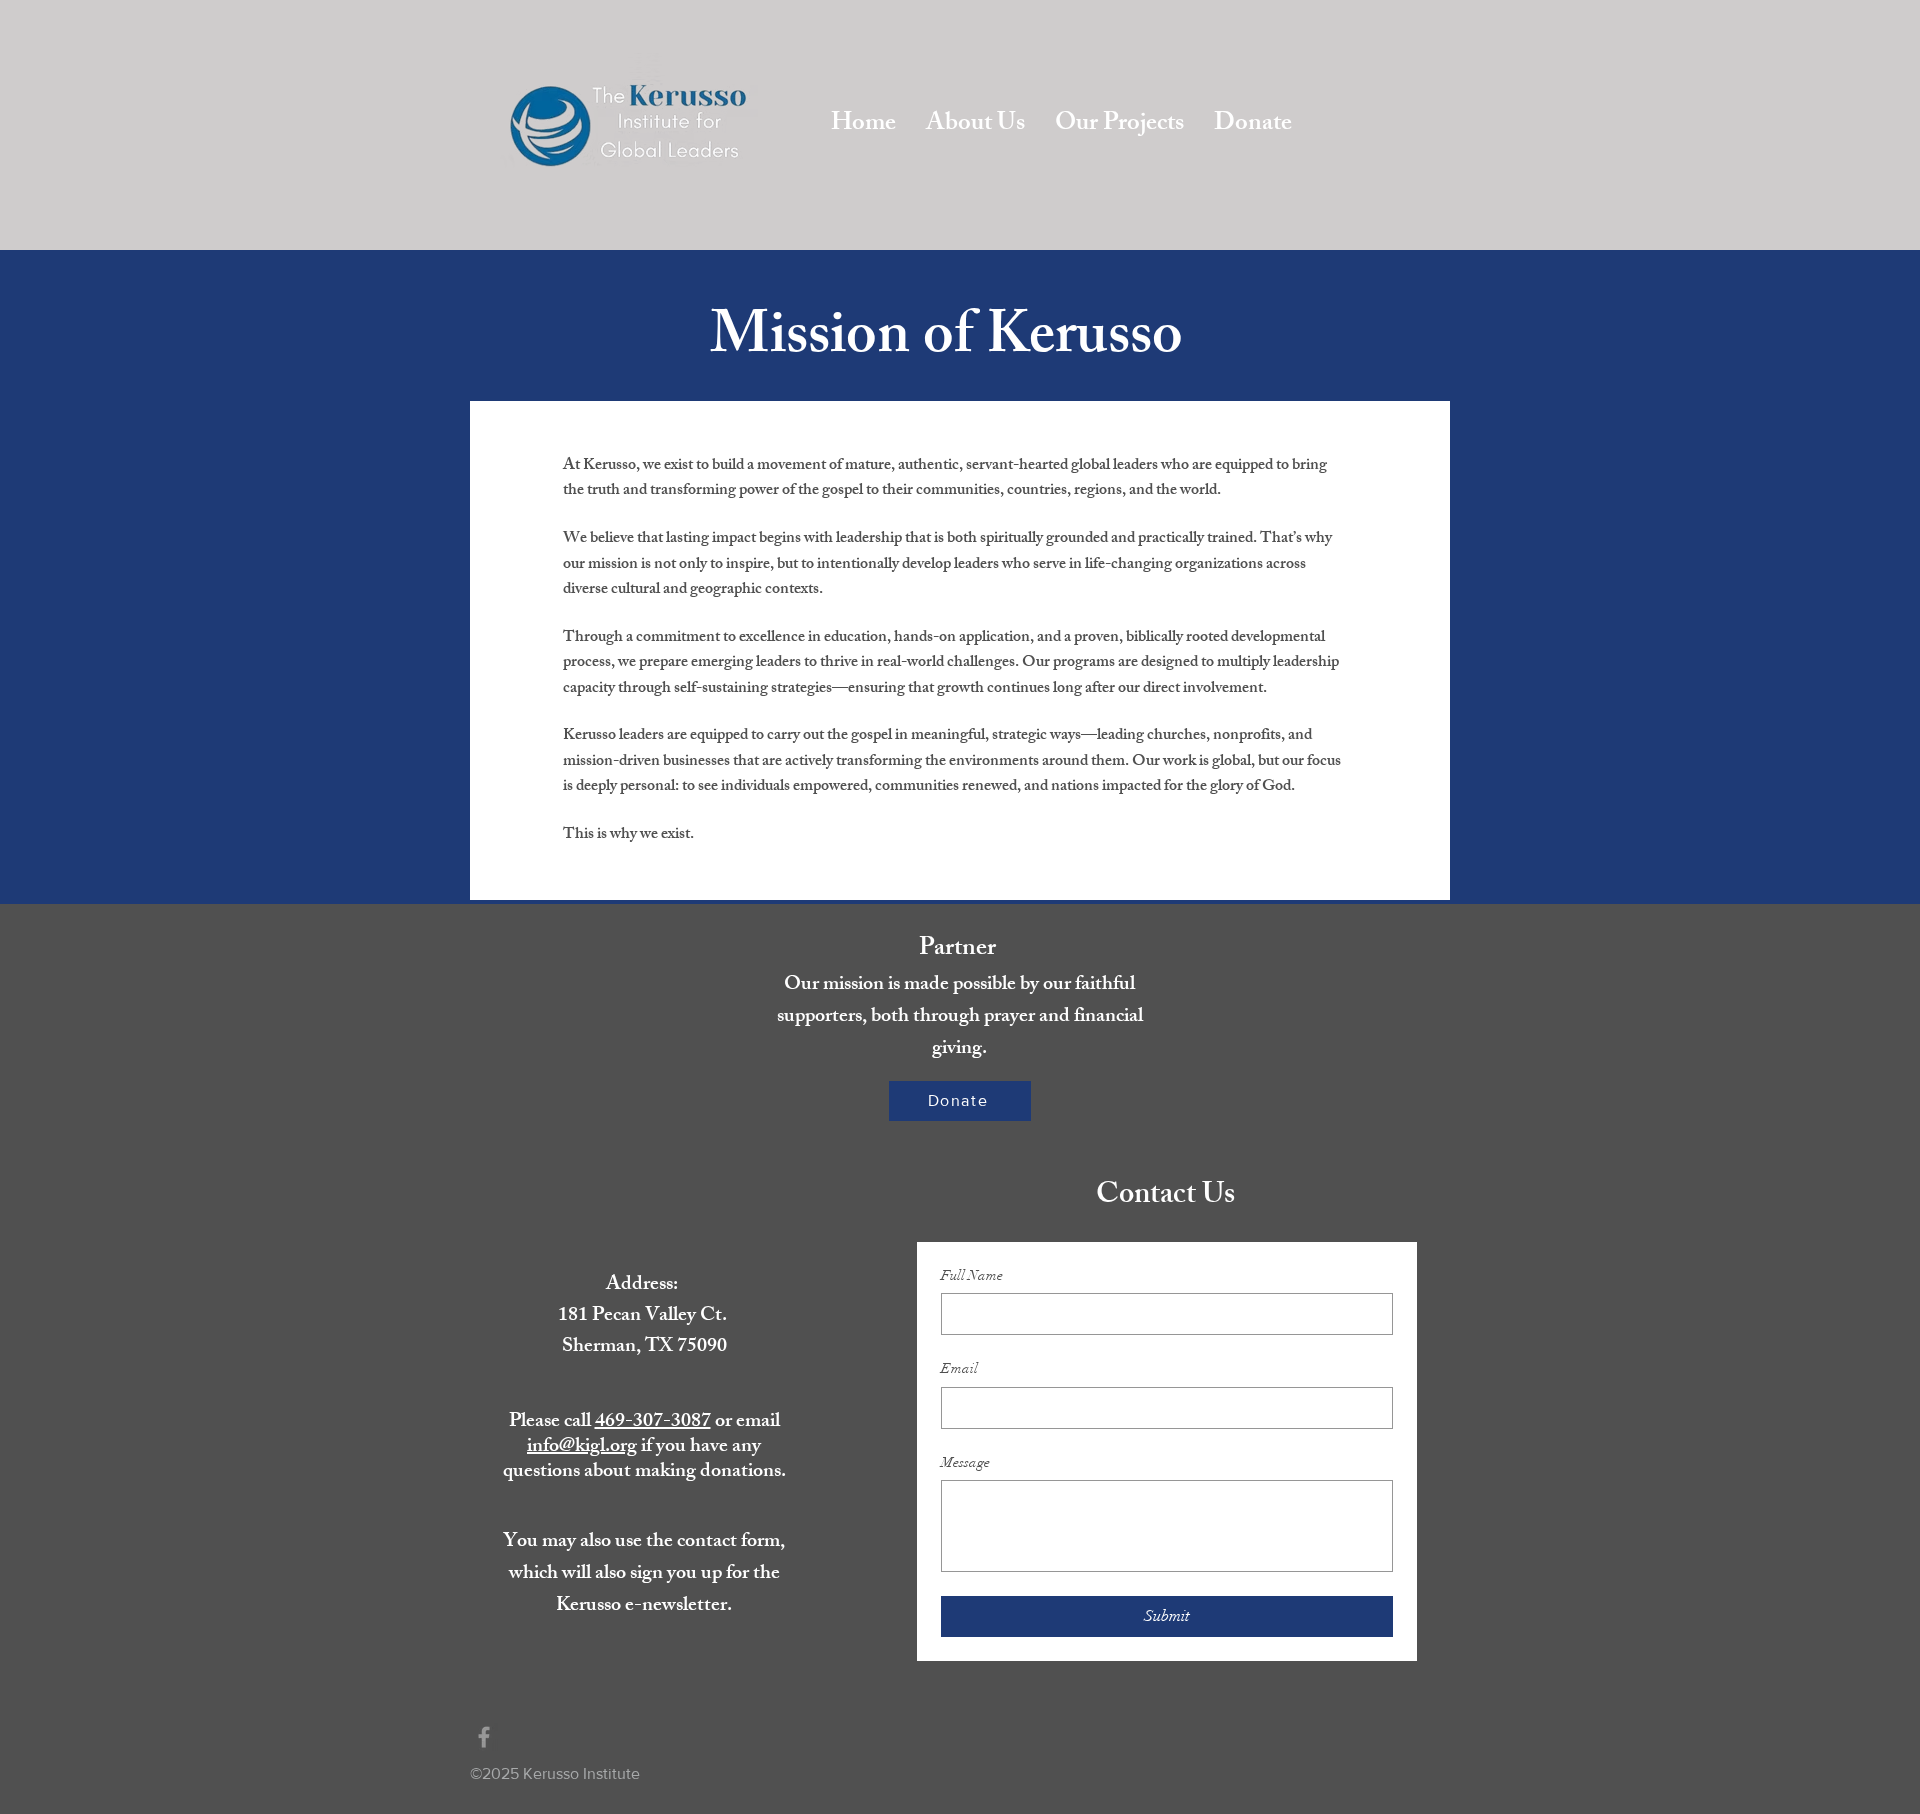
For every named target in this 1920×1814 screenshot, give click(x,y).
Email (959, 1368)
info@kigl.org (582, 1447)
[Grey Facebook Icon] (484, 1737)
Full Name (972, 1275)
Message (965, 1462)
